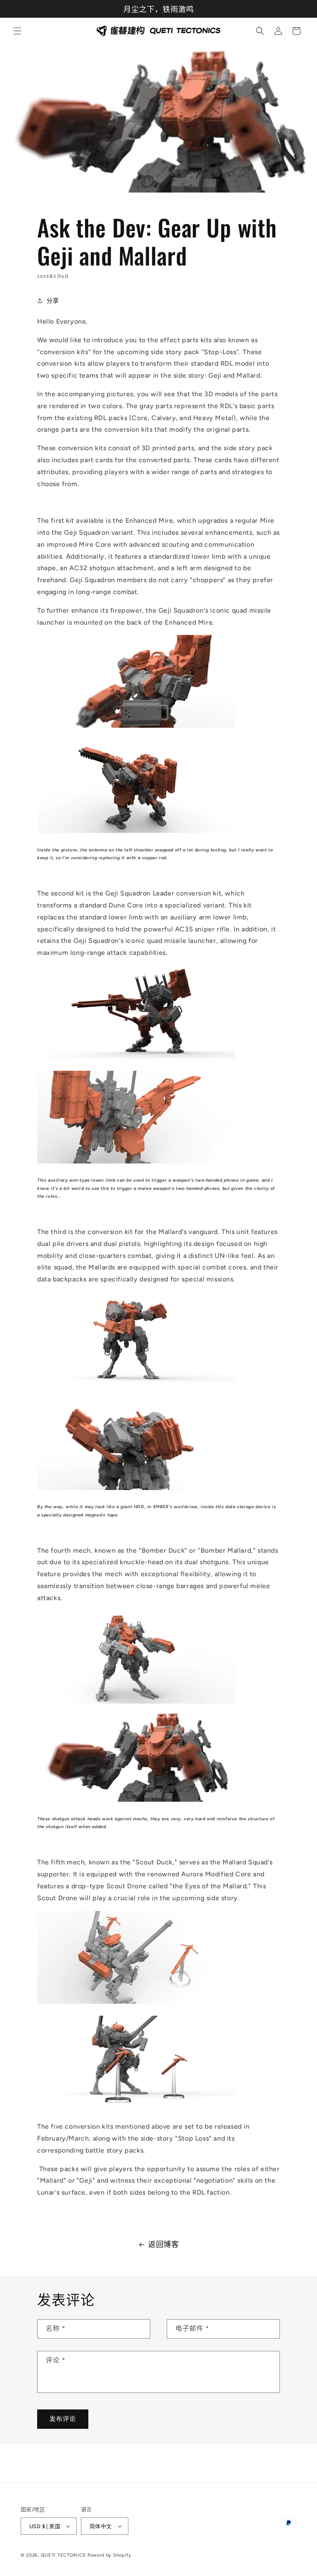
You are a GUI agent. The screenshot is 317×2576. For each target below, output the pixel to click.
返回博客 (163, 2245)
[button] (17, 31)
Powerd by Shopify (109, 2555)
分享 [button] (53, 301)
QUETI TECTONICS (64, 2555)
